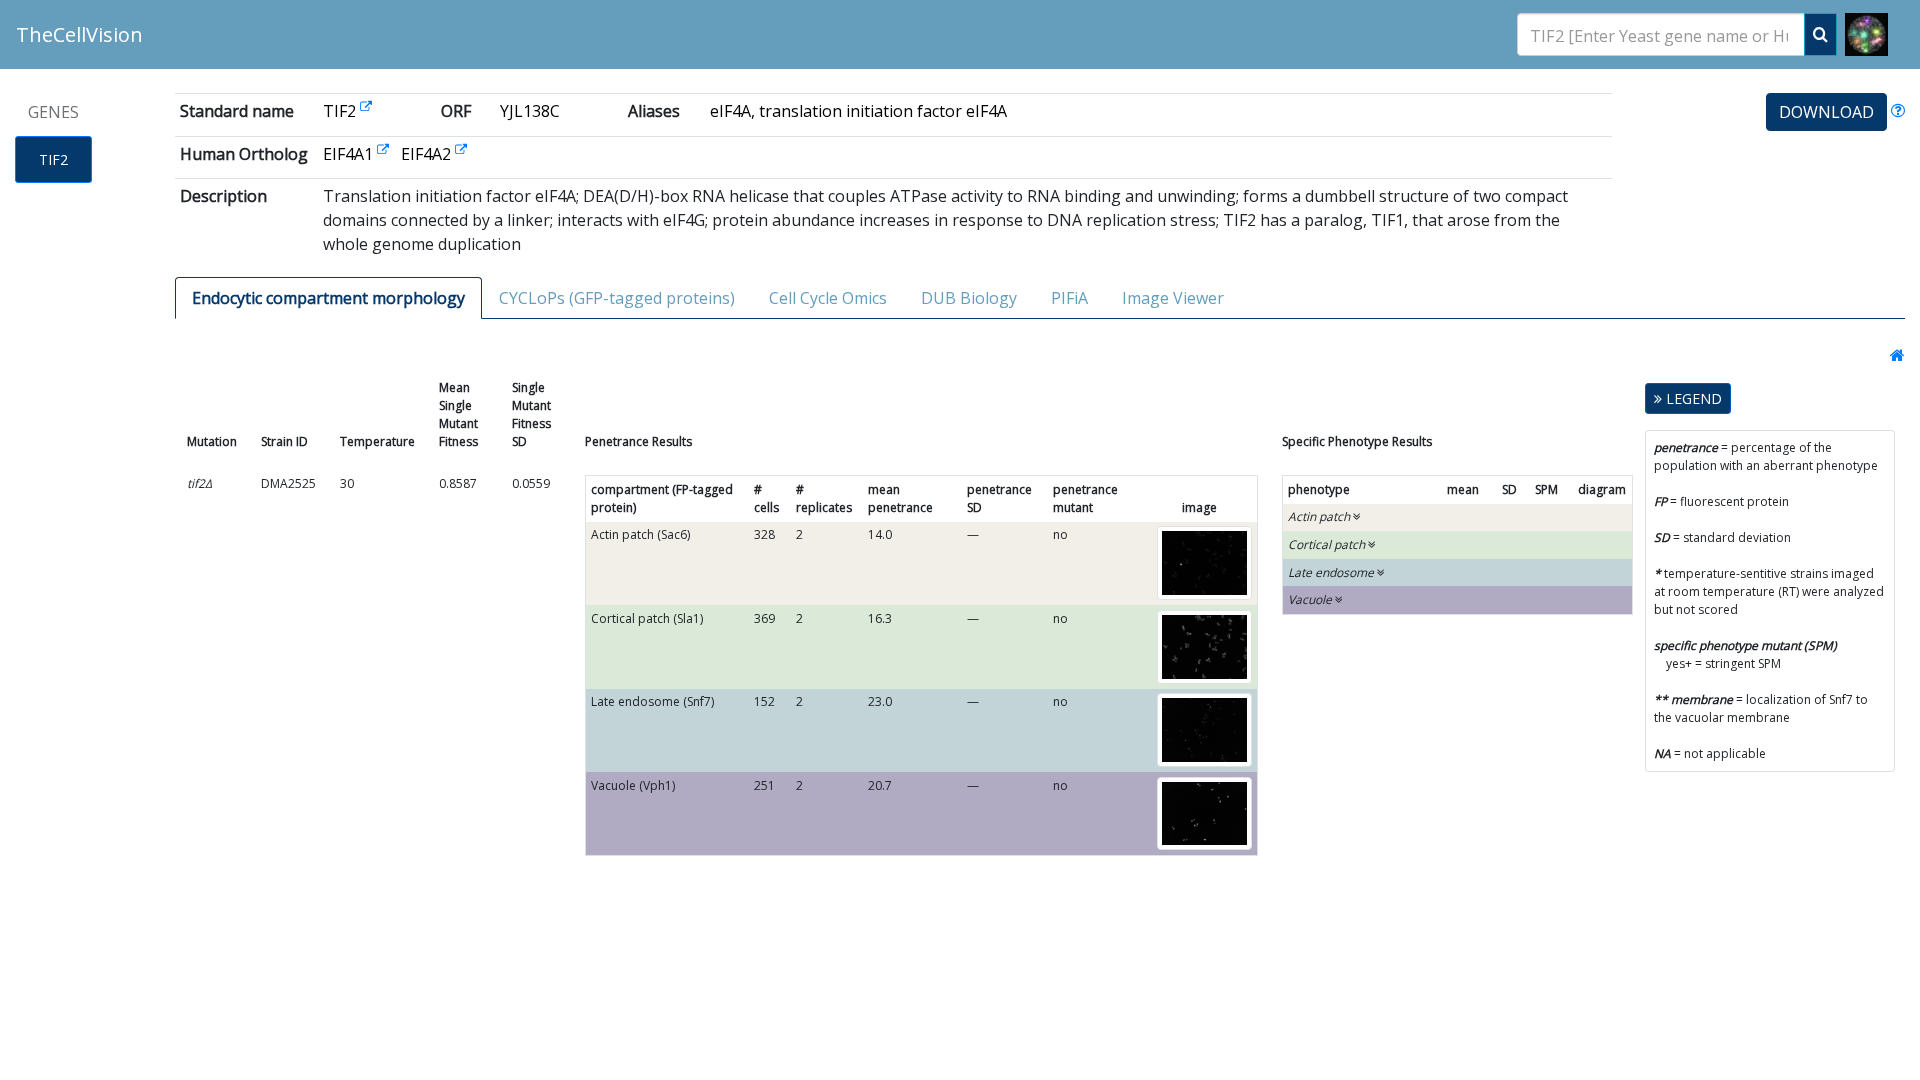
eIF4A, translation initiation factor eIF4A (858, 111)
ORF (456, 111)
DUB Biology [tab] (969, 298)
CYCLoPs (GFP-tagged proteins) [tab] (617, 298)
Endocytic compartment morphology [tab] (328, 298)
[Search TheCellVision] (1820, 34)
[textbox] (1661, 35)
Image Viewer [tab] (1173, 298)
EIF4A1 (350, 154)
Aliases (654, 111)
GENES (53, 112)
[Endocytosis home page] (1891, 355)
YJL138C (530, 111)
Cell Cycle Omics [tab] (828, 298)
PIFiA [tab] (1069, 298)
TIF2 (53, 159)
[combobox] (1661, 34)
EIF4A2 (428, 154)
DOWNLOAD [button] (1826, 112)
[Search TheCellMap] (1866, 34)
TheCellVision (79, 34)
